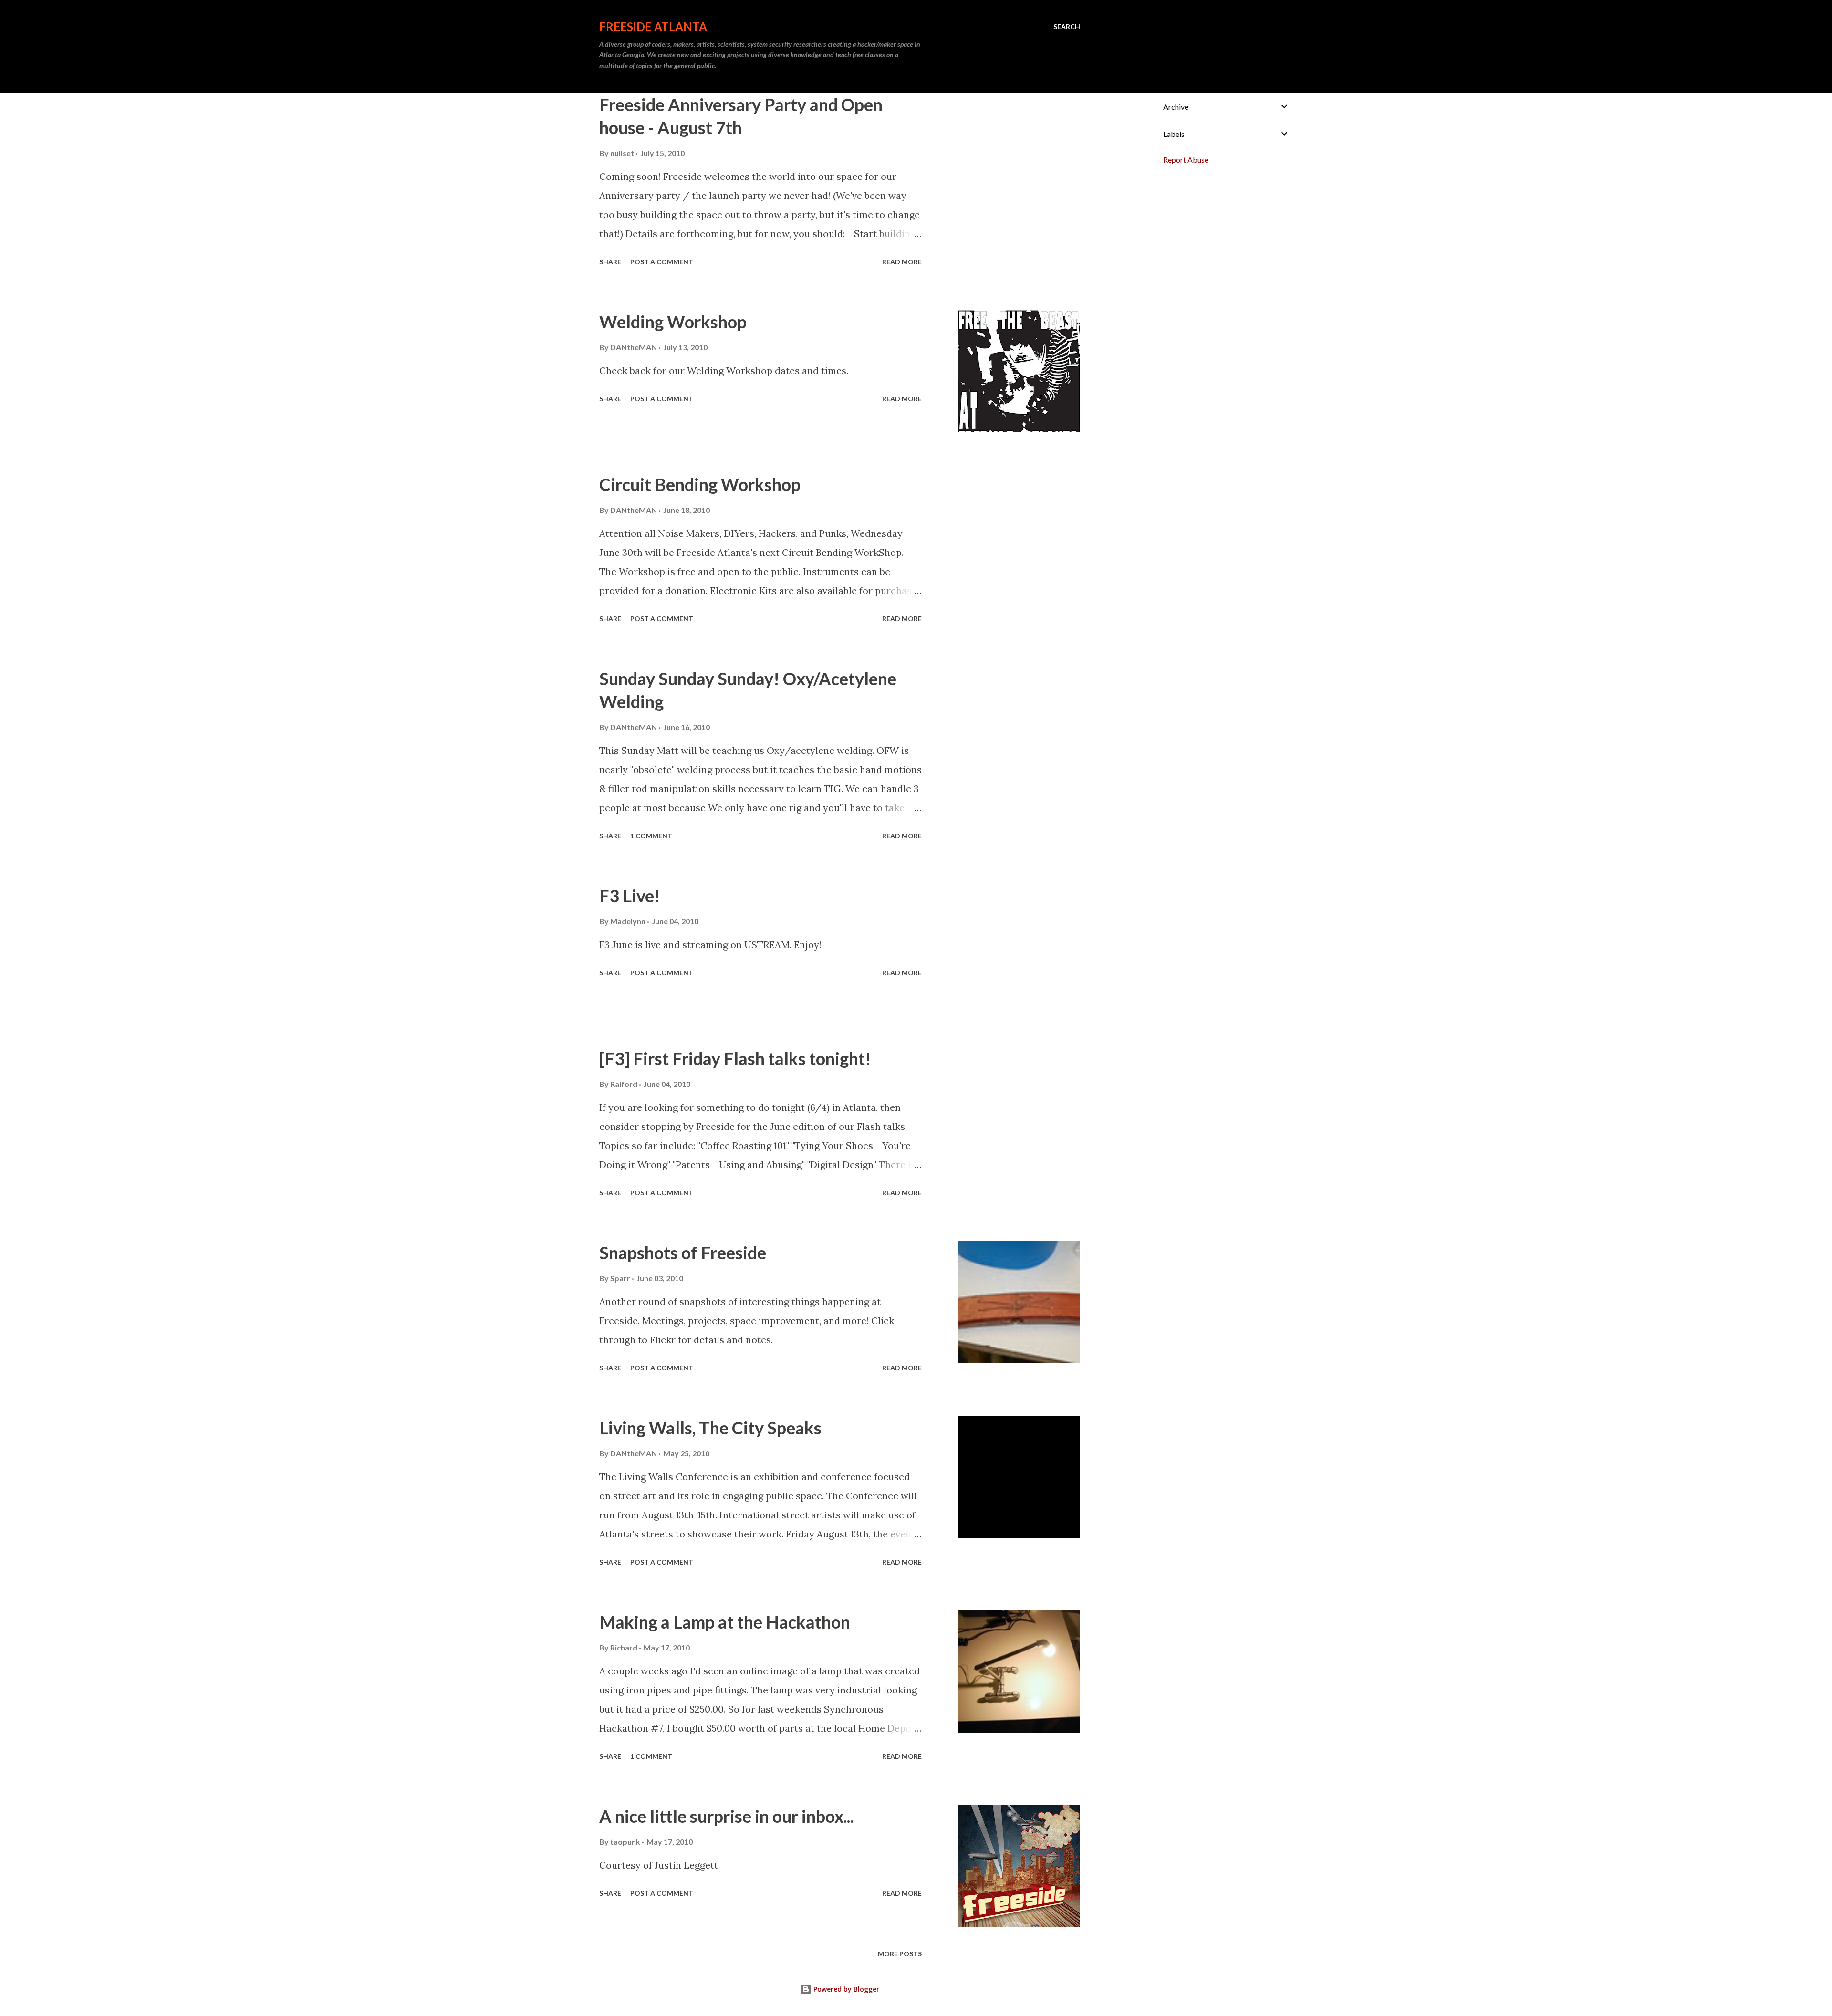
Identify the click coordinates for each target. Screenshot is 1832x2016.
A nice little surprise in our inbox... (726, 1816)
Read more (902, 262)
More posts (900, 1954)
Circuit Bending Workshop (700, 484)
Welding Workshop (673, 322)
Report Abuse (1186, 160)
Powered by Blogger (845, 1989)
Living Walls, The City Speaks (710, 1428)
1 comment (651, 836)
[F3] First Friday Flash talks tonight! (735, 1058)
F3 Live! (630, 896)
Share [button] (610, 262)
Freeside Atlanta (653, 26)
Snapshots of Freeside (683, 1253)
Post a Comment (662, 262)
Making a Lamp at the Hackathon (725, 1622)
